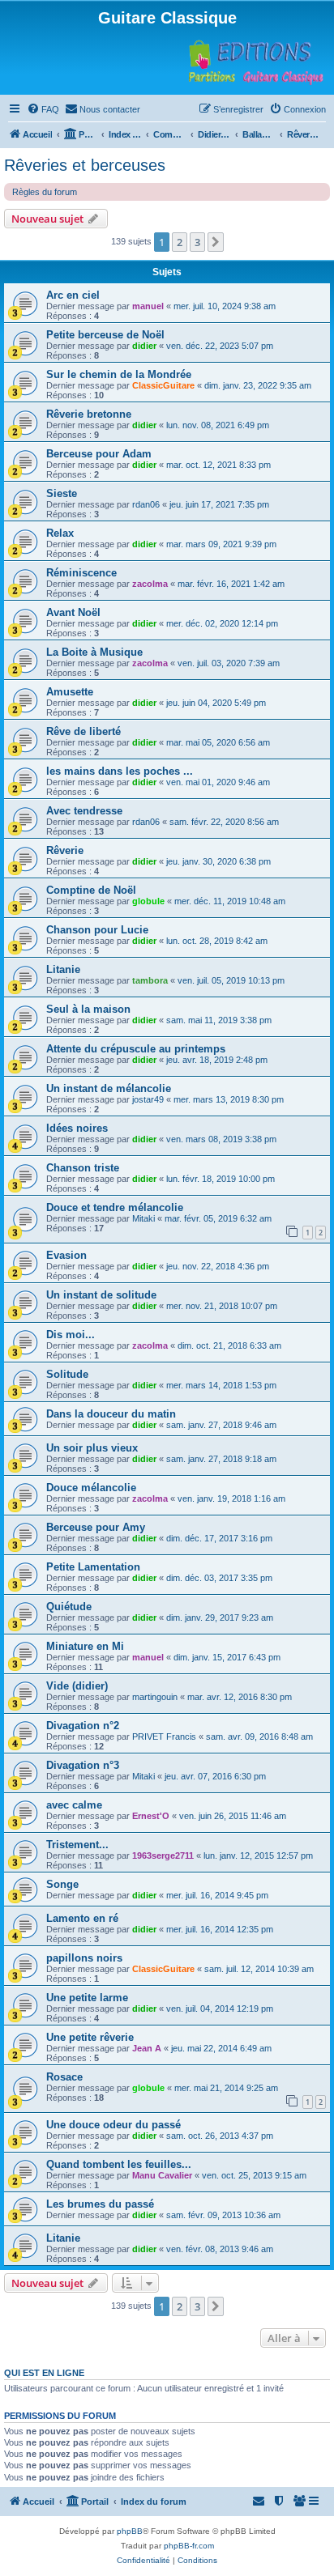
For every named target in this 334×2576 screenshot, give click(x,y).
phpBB (130, 2531)
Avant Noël (73, 612)
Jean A (147, 2048)
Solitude (67, 1374)
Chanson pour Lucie (97, 930)
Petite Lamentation (93, 1567)
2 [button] (180, 242)
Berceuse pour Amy (96, 1527)
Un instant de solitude (101, 1295)
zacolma (150, 584)
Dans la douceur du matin (111, 1414)
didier (144, 346)
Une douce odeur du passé (113, 2125)
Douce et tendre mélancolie (115, 1207)
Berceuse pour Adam (99, 454)
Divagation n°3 (83, 1765)
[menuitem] (43, 109)
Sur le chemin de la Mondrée (119, 374)
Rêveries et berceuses (85, 165)
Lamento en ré (82, 1918)
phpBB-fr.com (189, 2546)
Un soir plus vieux (92, 1448)
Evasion (66, 1255)
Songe (62, 1884)
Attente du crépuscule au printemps (136, 1049)
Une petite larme (87, 1998)
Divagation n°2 (83, 1726)
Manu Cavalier (162, 2175)
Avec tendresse (84, 811)
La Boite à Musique (94, 652)
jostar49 (148, 1099)
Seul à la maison (88, 1009)
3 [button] (197, 242)
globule (148, 901)
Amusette (70, 692)
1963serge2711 (163, 1855)
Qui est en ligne (44, 2373)
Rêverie (65, 850)
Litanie (63, 969)
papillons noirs (84, 1958)
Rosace (64, 2077)
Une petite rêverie (90, 2037)
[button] (216, 242)
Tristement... (77, 1845)
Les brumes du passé (100, 2204)
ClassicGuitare (163, 385)
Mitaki (143, 1218)
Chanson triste (83, 1168)
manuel (148, 306)
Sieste (62, 493)
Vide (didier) (77, 1686)
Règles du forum (45, 192)
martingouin (155, 1697)
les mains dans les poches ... (120, 771)
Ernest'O (151, 1816)
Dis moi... (71, 1335)
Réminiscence (81, 573)
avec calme (74, 1805)
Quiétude (69, 1607)
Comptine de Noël (91, 890)
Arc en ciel (73, 295)
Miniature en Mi (85, 1646)
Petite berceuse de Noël (105, 335)
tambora (150, 980)
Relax (60, 533)
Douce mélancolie (91, 1488)
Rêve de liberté (83, 731)
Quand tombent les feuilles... (119, 2164)
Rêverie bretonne (89, 414)
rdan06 (146, 504)
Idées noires (77, 1128)
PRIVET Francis (164, 1736)
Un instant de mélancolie (109, 1088)
